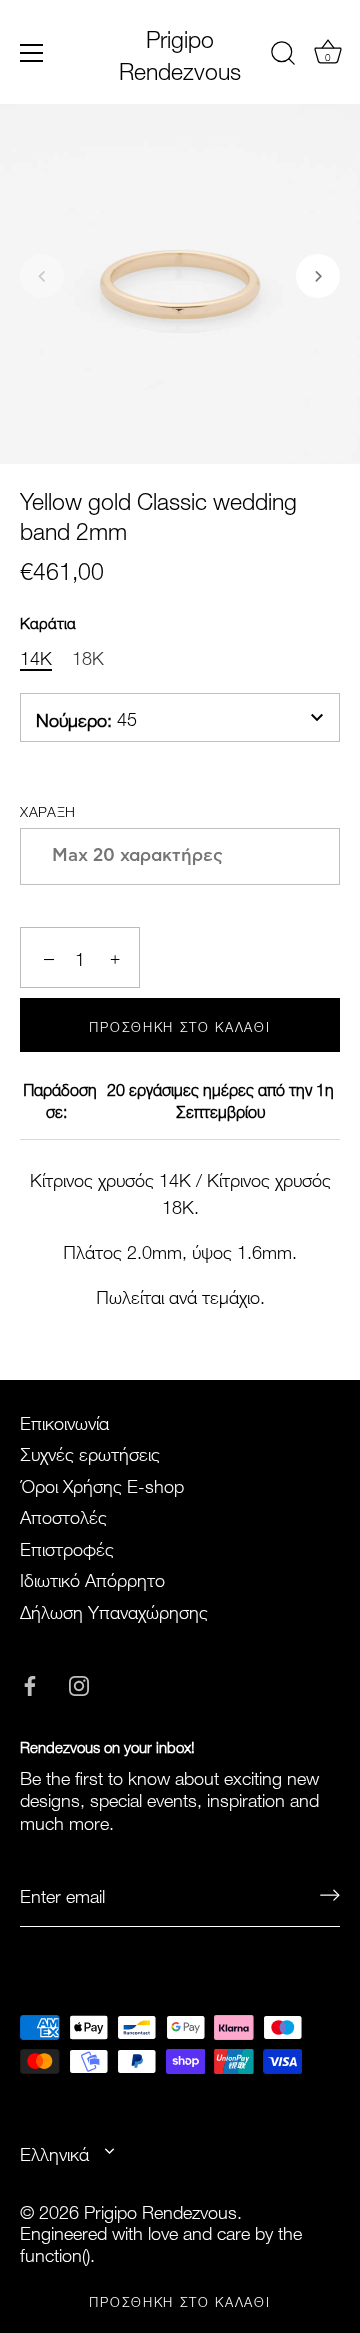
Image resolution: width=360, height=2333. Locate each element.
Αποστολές (63, 1514)
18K (88, 656)
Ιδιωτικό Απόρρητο (92, 1577)
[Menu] (32, 53)
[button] (42, 276)
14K (36, 656)
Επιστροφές (67, 1546)
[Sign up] (330, 1895)
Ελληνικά (54, 2152)
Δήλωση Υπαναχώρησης (114, 1609)
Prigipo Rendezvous (180, 52)
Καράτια (48, 621)
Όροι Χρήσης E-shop (102, 1483)
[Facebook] (30, 1680)
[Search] (283, 56)
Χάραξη (48, 810)
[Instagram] (79, 1680)
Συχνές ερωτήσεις (90, 1451)
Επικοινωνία (64, 1420)
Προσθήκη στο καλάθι (179, 2300)
